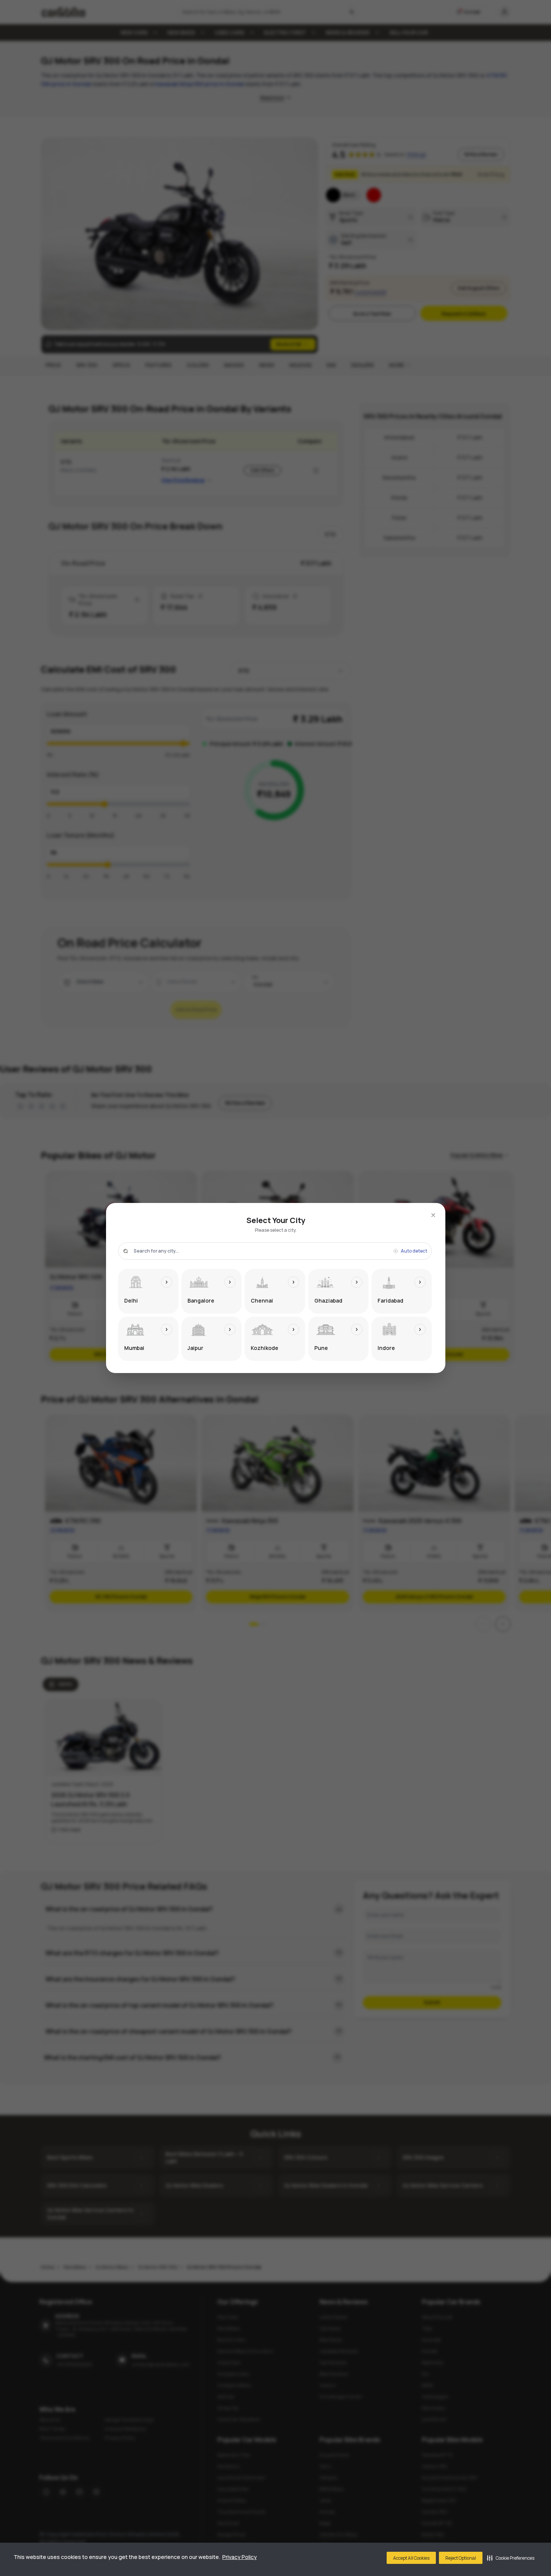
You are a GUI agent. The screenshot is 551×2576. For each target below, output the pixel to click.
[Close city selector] (433, 1215)
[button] (511, 2558)
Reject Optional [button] (461, 2558)
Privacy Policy (240, 2557)
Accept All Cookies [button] (411, 2558)
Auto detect (414, 1251)
